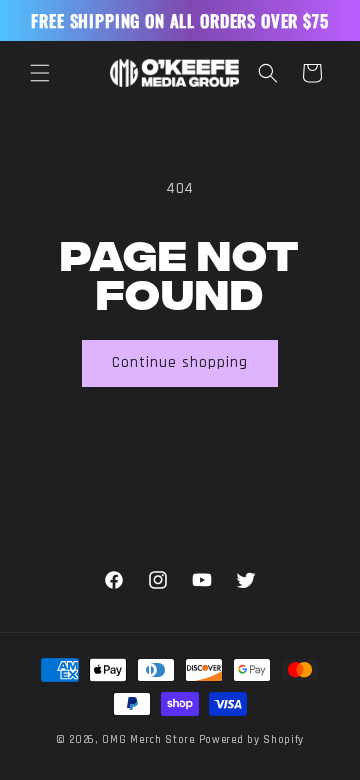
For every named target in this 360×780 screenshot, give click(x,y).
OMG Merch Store (148, 740)
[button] (40, 73)
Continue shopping (180, 362)
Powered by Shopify (252, 740)
